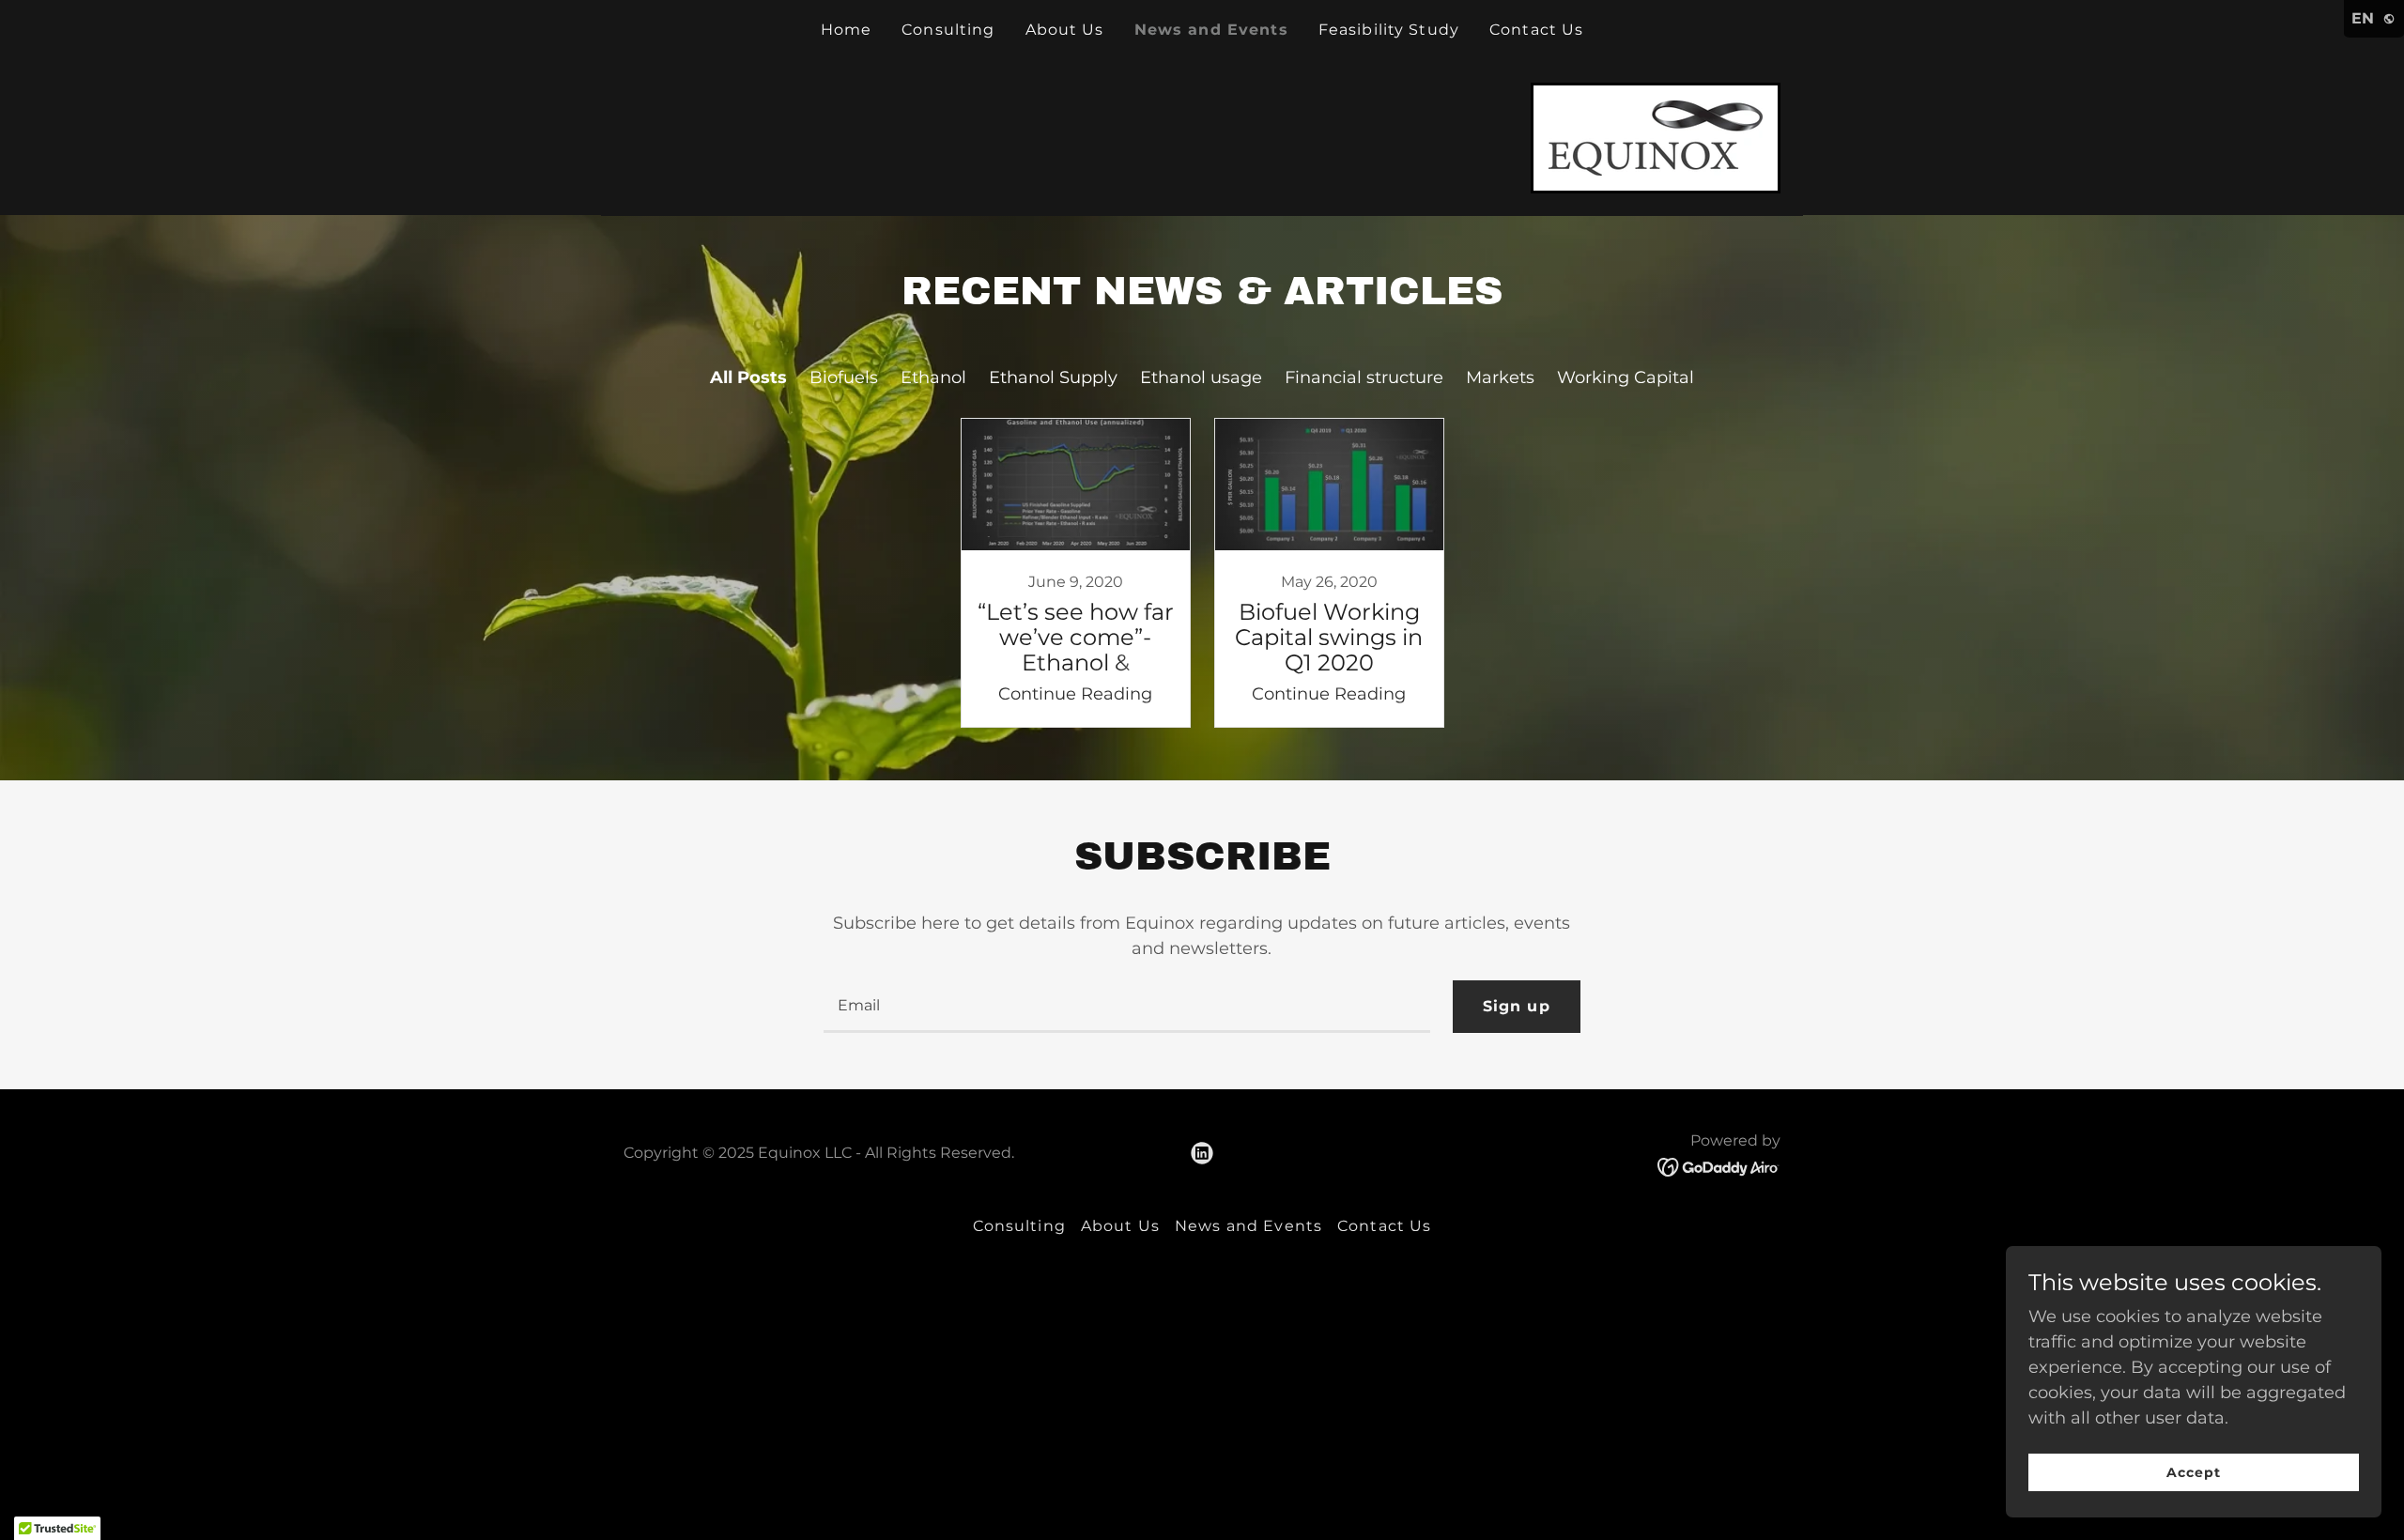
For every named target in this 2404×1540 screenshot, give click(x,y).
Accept (2194, 1472)
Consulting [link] (948, 30)
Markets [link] (1500, 377)
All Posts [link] (748, 377)
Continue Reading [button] (1075, 694)
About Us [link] (1065, 30)
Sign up (1517, 1006)
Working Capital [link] (1626, 377)
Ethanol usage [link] (1201, 377)
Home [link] (847, 30)
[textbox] (1126, 1007)
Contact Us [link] (1536, 30)
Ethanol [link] (933, 377)
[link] (1656, 137)
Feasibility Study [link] (1389, 30)
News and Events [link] (1211, 30)
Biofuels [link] (844, 377)
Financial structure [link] (1364, 377)
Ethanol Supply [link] (1053, 377)
